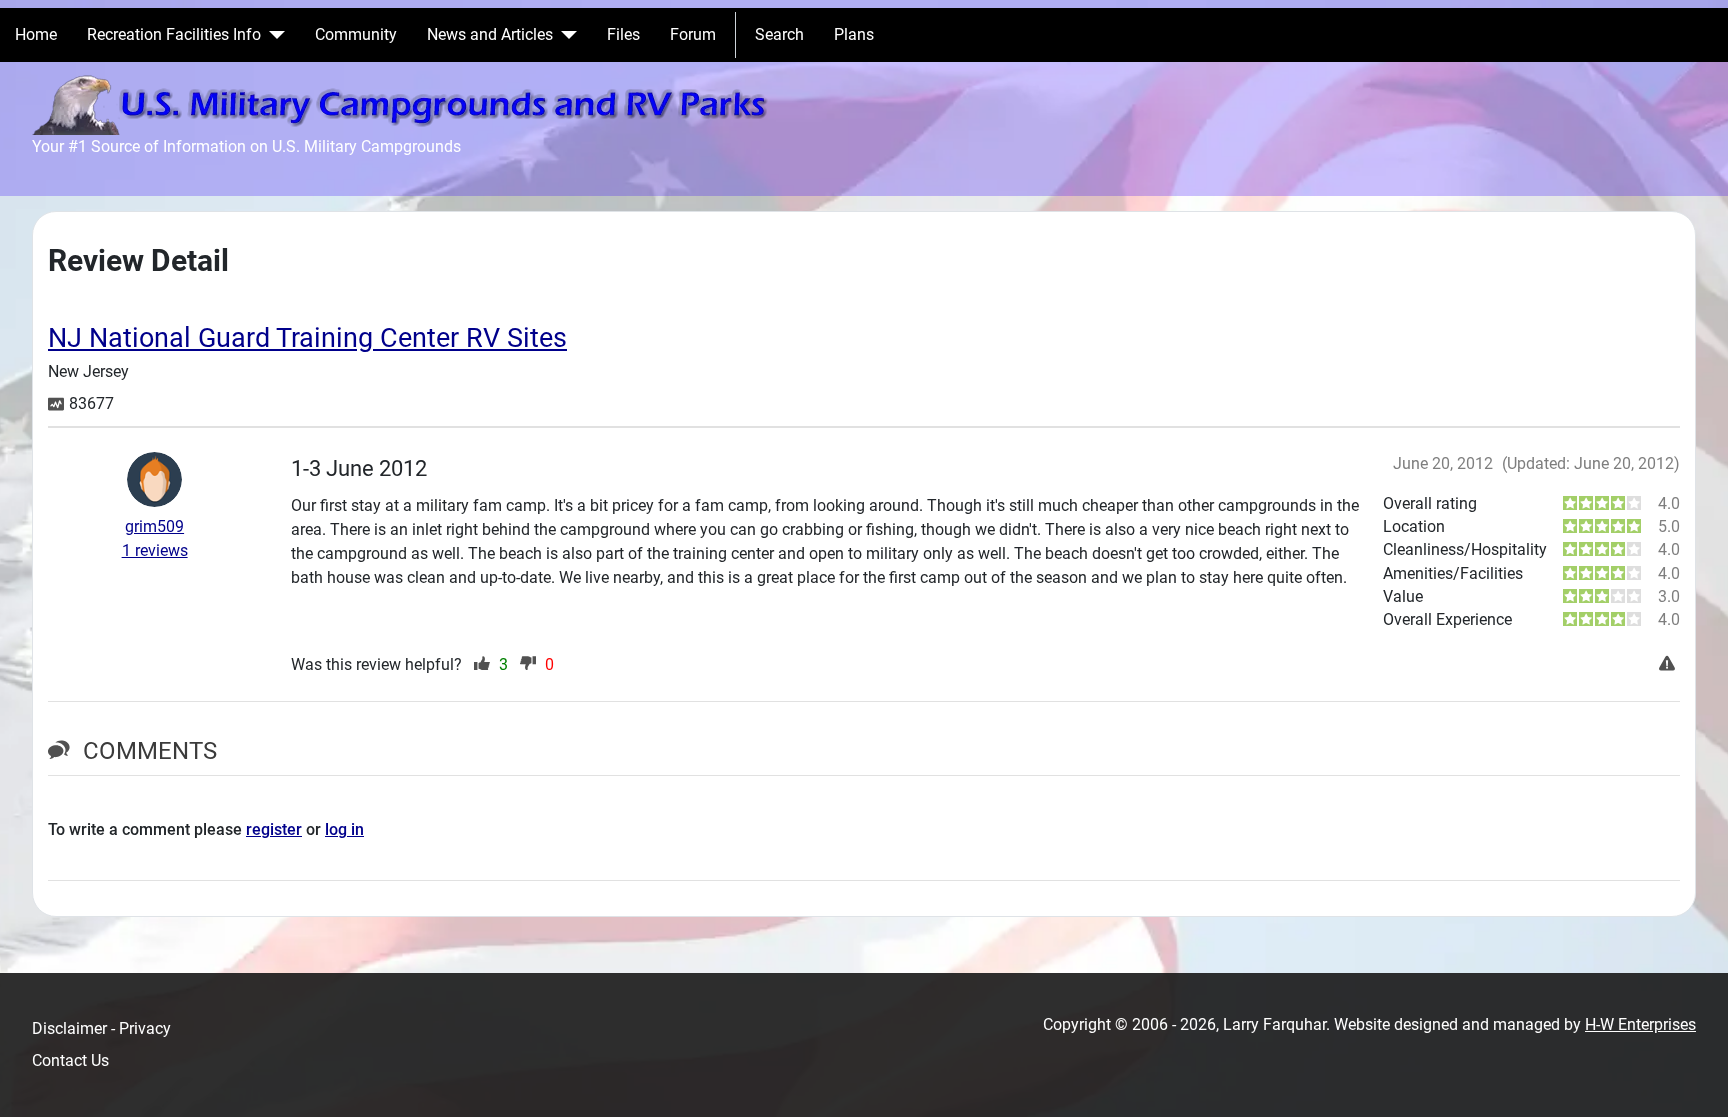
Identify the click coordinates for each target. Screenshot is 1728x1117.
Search (779, 34)
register (274, 829)
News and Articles (490, 34)
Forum (693, 34)
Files (623, 34)
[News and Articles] (565, 35)
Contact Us (70, 1060)
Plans (854, 34)
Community (356, 34)
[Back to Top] (1693, 1080)
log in (344, 829)
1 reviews (155, 550)
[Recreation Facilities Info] (273, 35)
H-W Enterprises (1640, 1024)
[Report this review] (1669, 665)
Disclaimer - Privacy (101, 1028)
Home (36, 34)
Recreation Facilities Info (174, 34)
